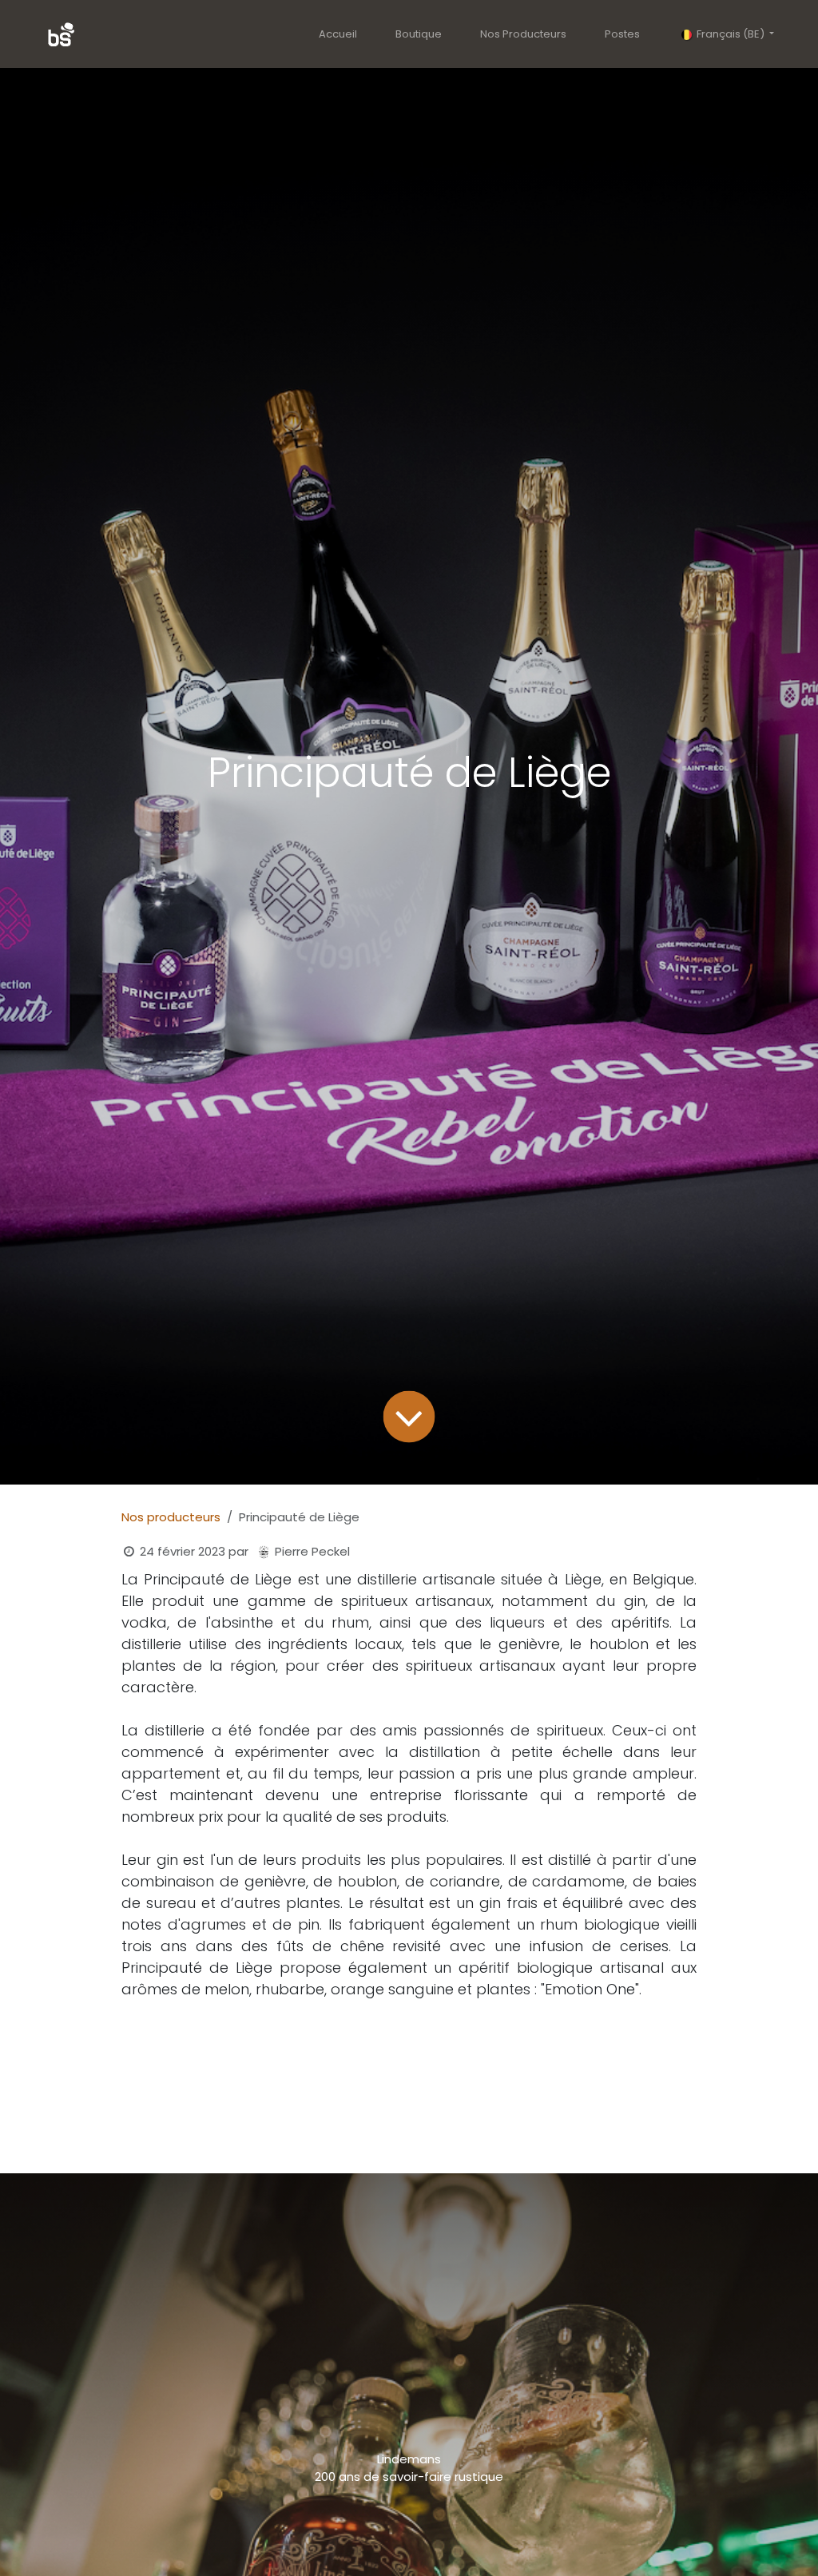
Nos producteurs (171, 1517)
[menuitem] (338, 34)
